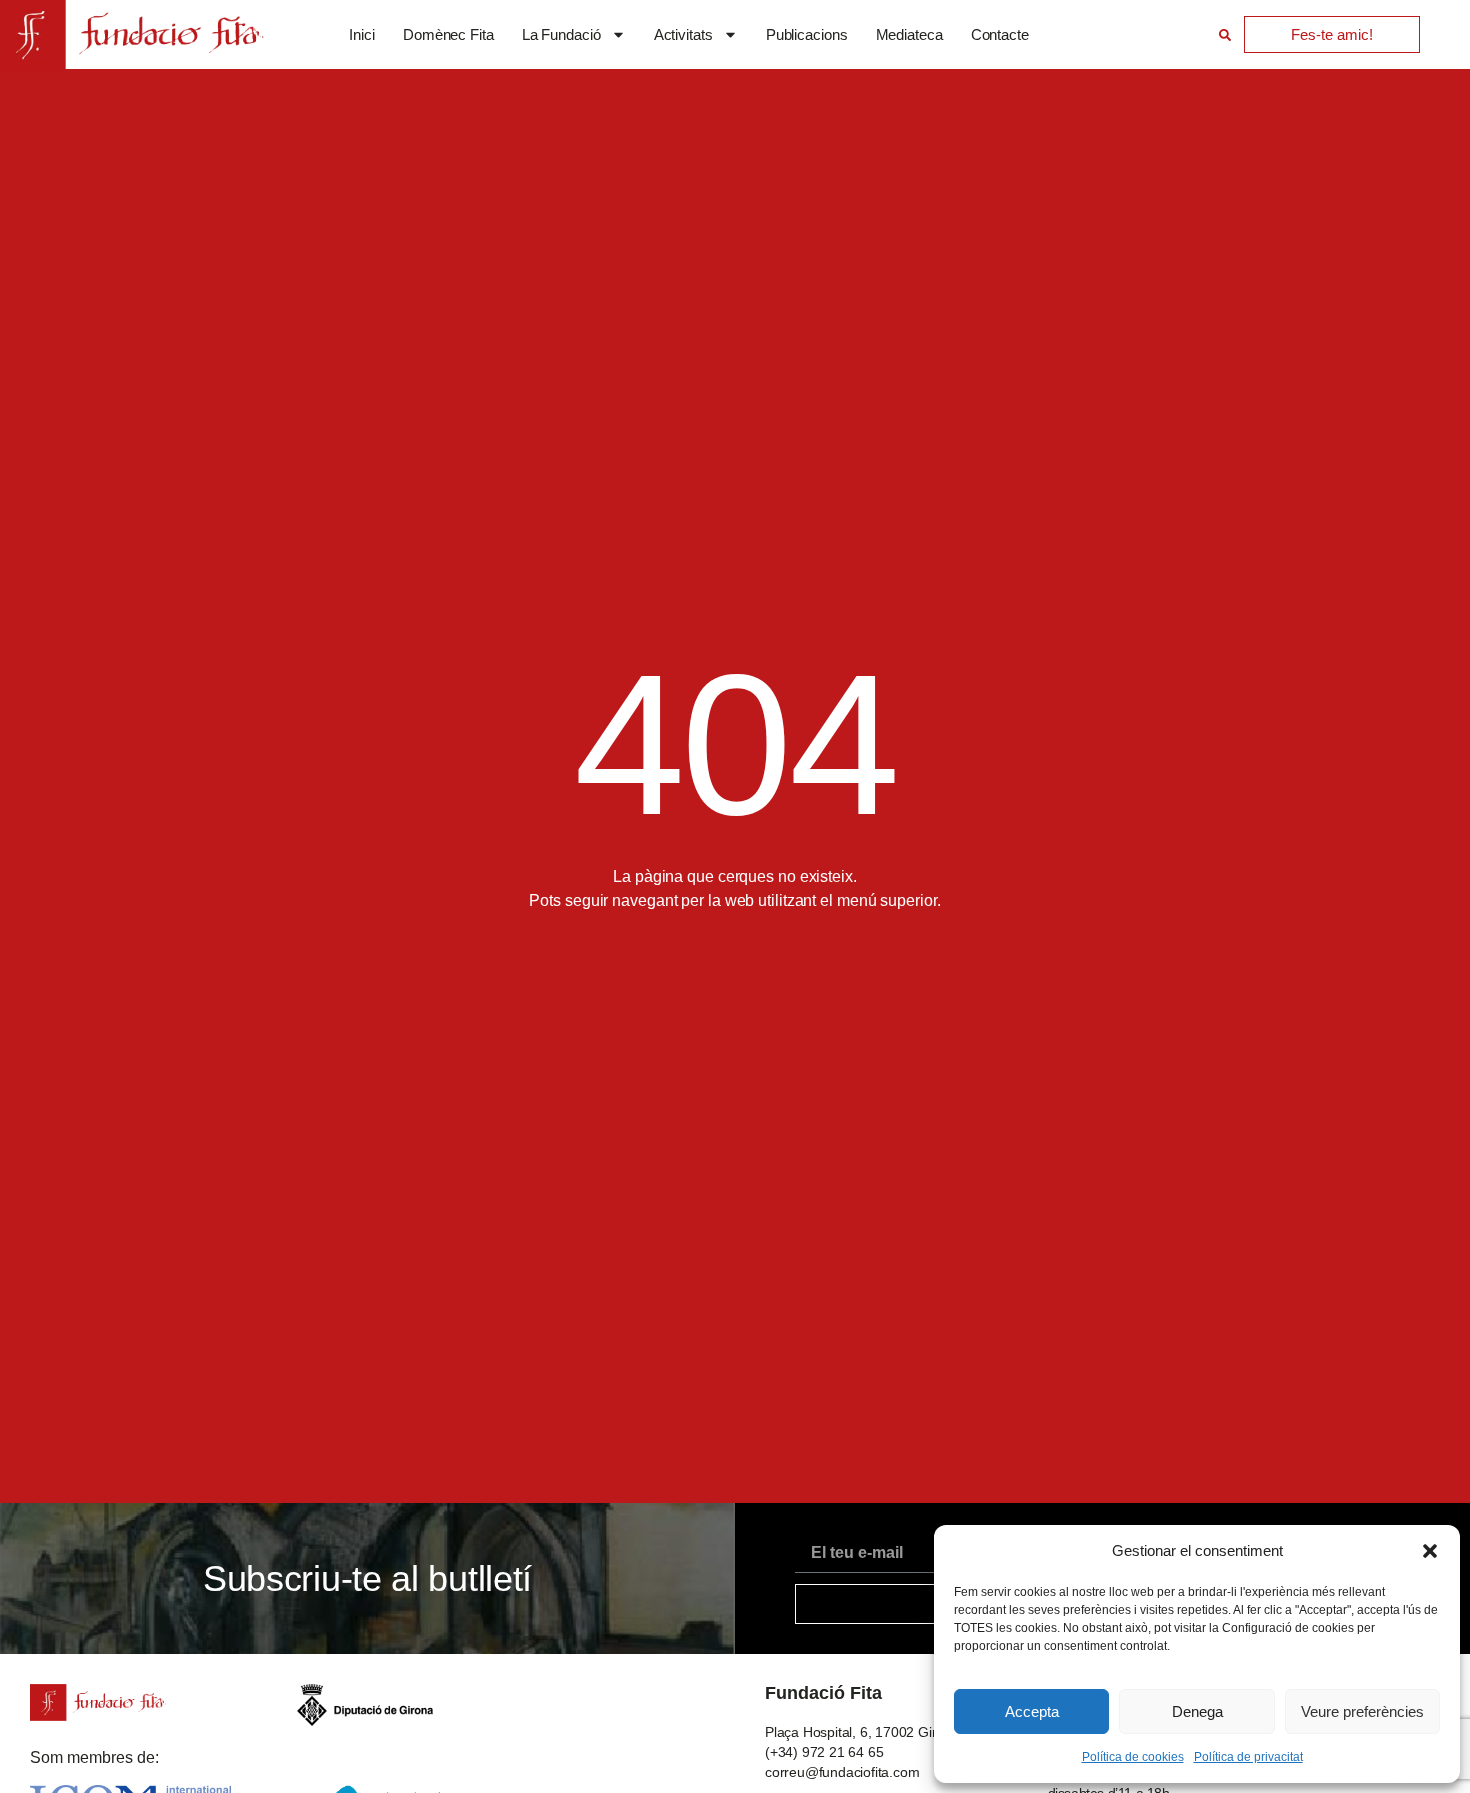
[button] (1430, 1551)
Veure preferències (1362, 1711)
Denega (1197, 1711)
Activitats (683, 34)
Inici (362, 34)
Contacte (1000, 34)
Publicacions (807, 34)
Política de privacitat (1248, 1757)
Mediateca (909, 34)
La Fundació (561, 34)
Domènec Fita (448, 34)
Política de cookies (1133, 1757)
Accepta (1032, 1711)
